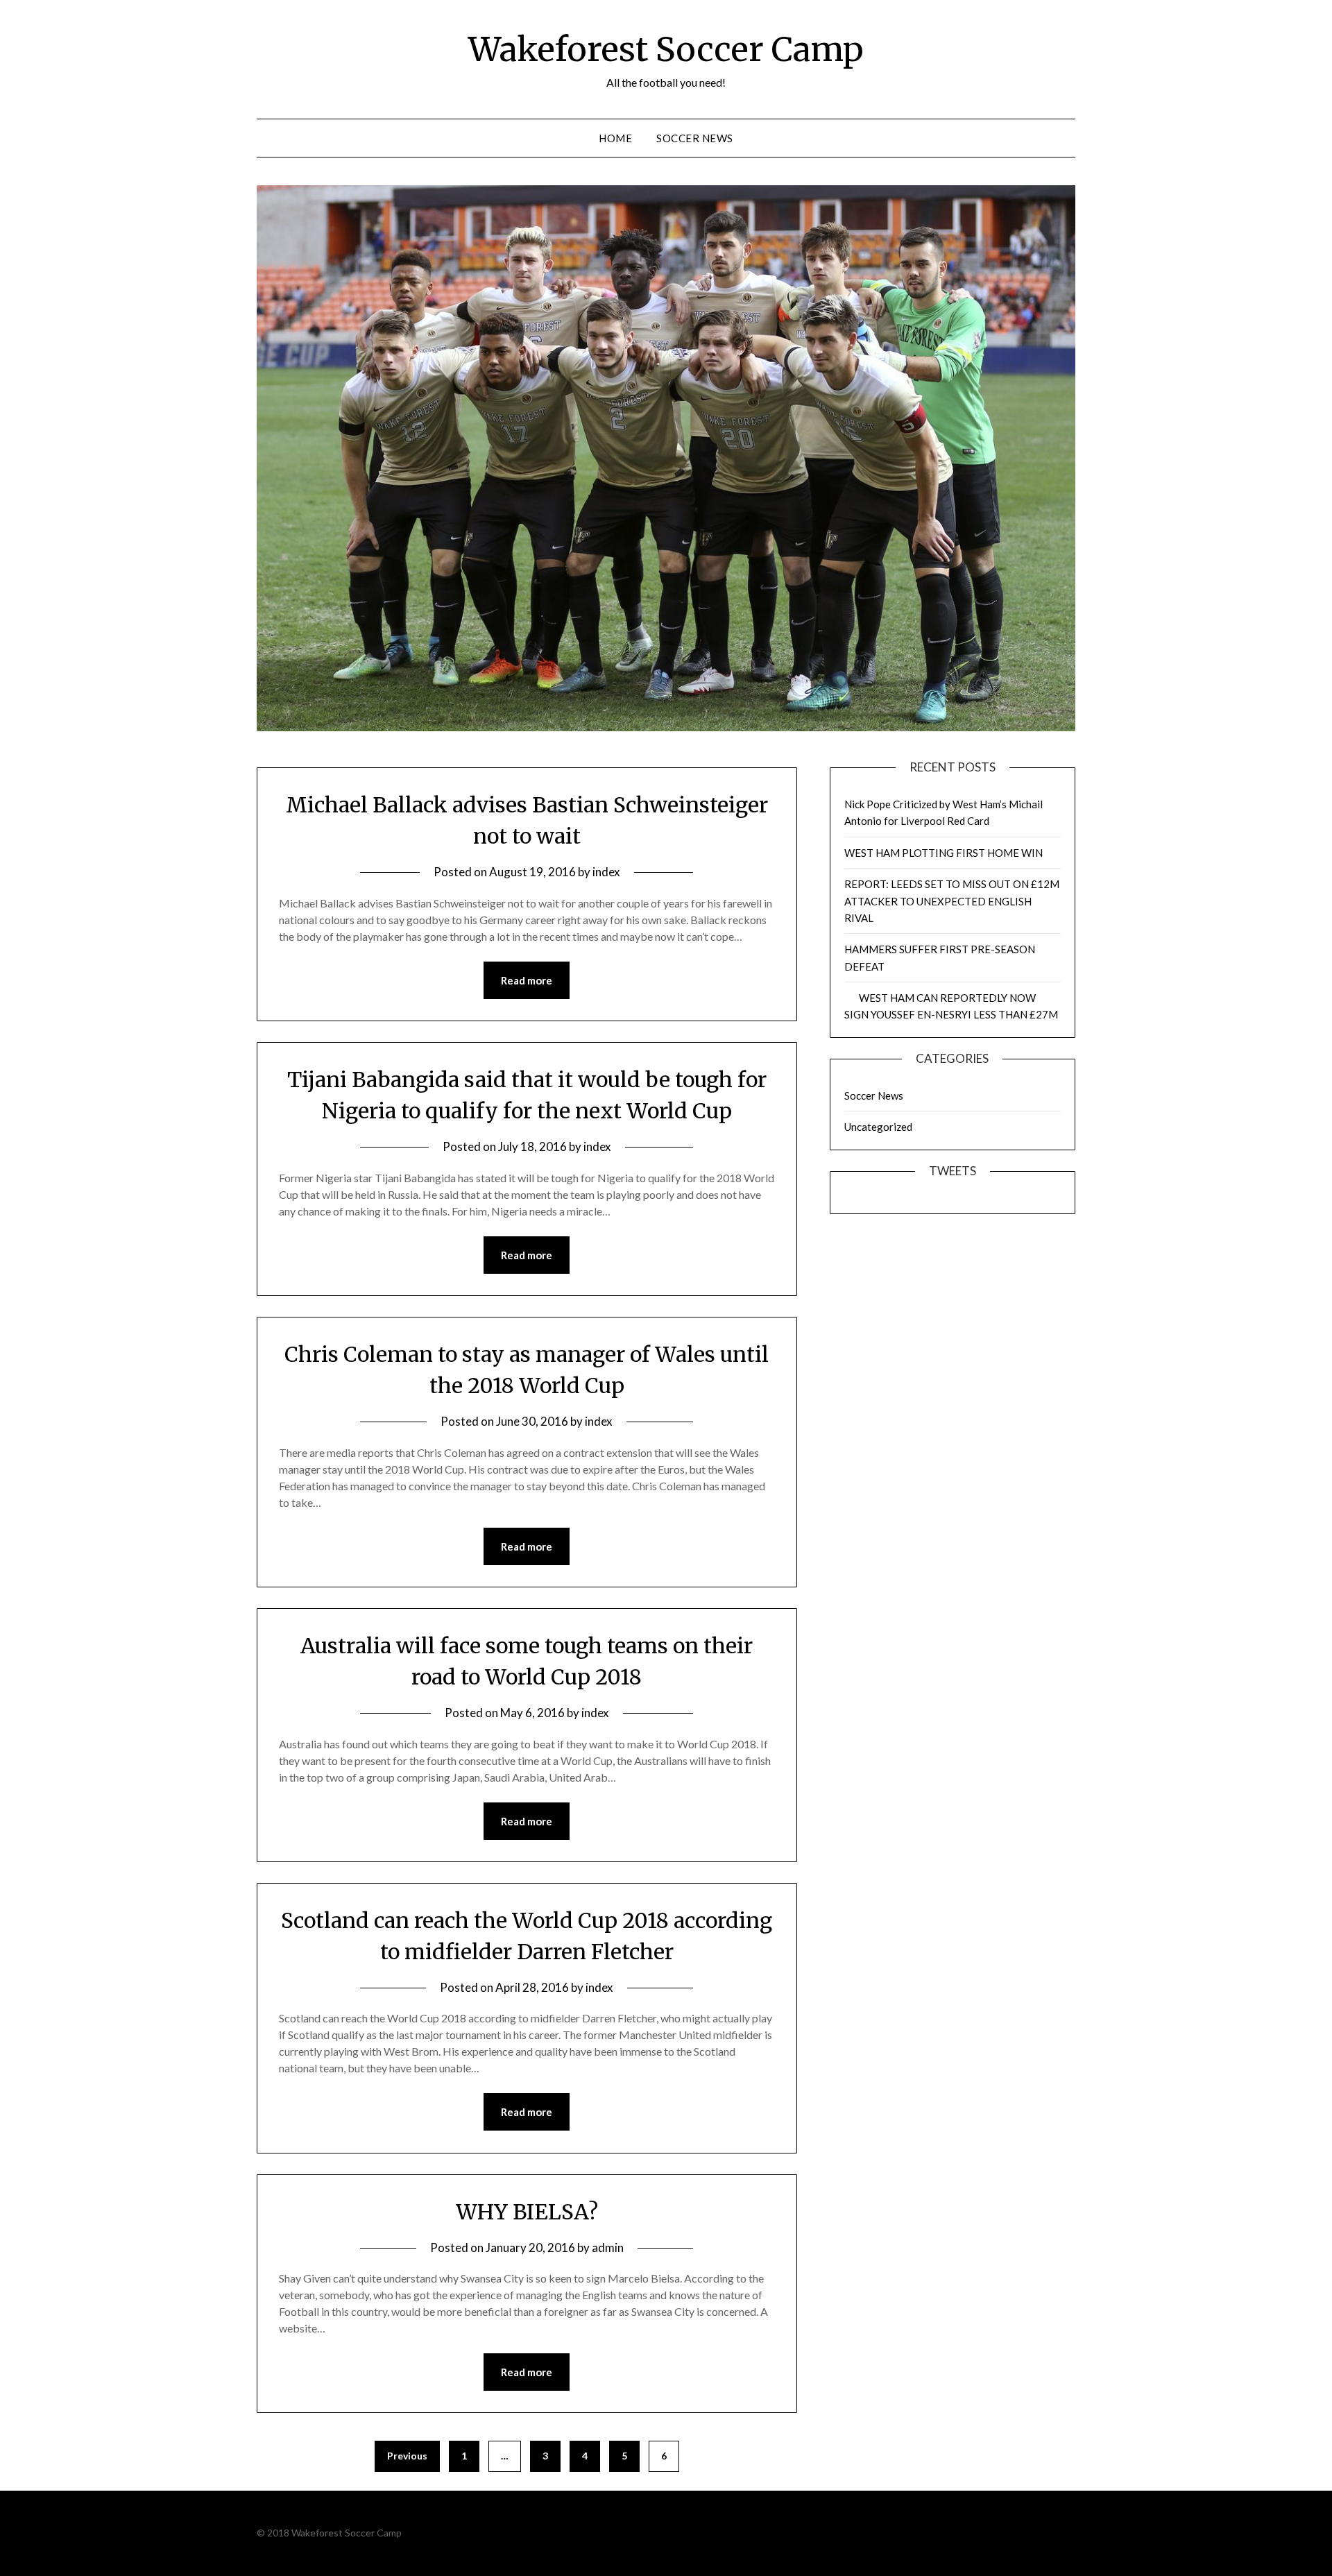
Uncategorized (878, 1127)
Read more (527, 980)
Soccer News (695, 138)
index (606, 872)
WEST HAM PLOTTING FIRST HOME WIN (943, 853)
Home (615, 138)
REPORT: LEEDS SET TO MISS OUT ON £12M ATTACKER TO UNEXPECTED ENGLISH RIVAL (952, 901)
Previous (407, 2456)
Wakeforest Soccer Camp (666, 49)
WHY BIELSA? (527, 2212)
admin (608, 2247)
